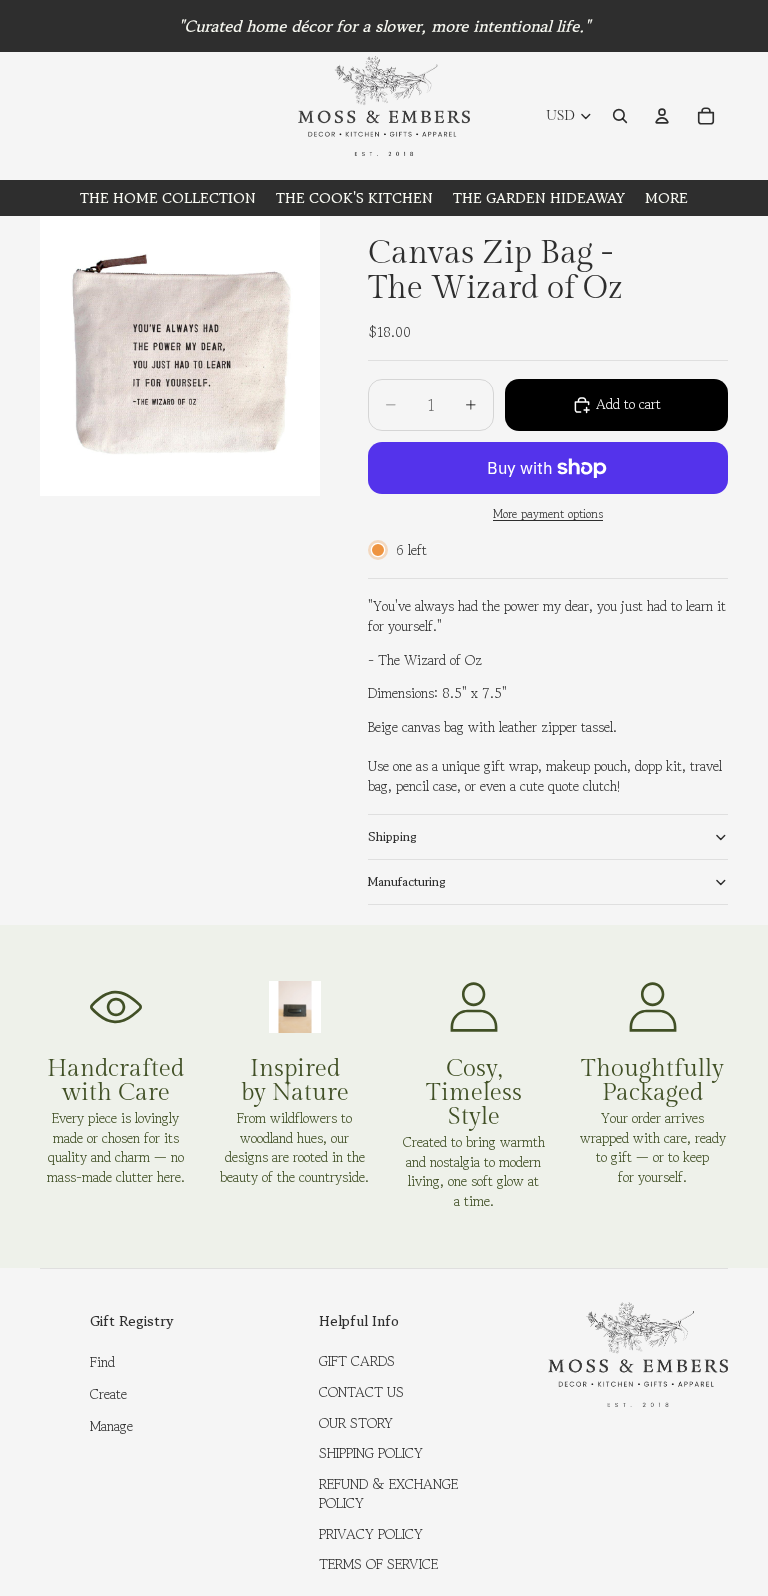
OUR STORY (356, 1423)
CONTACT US (361, 1392)
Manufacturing (407, 881)
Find (102, 1362)
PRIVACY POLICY (371, 1534)
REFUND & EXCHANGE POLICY (388, 1494)
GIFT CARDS (357, 1361)
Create (108, 1394)
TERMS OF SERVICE (378, 1564)
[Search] (620, 116)
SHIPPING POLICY (371, 1453)
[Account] (662, 116)
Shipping (392, 836)
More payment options (548, 514)
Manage (111, 1426)
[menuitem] (666, 198)
